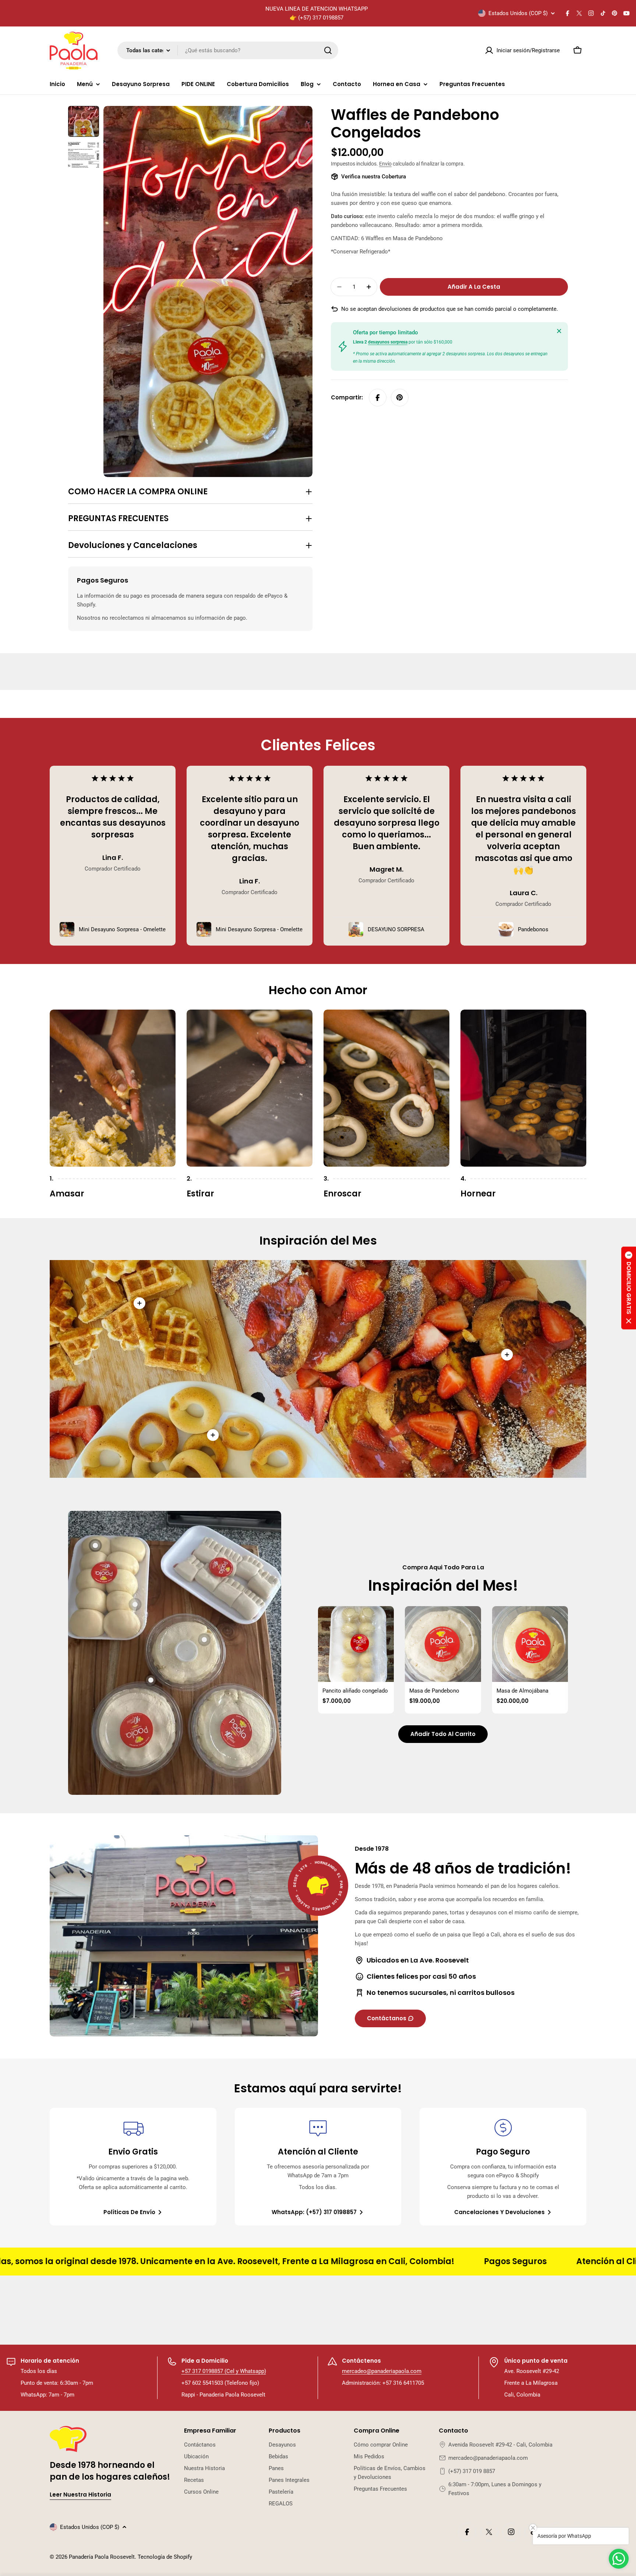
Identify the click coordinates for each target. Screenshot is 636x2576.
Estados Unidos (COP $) (518, 13)
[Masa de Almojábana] (530, 1644)
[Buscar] (328, 50)
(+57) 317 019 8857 (472, 2471)
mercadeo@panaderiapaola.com (382, 2371)
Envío (385, 164)
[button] (629, 1288)
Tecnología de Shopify (165, 2557)
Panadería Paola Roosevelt (102, 2557)
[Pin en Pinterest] (400, 398)
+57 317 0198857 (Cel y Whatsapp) (224, 2371)
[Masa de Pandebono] (443, 1644)
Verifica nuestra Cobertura (374, 177)
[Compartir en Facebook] (378, 398)
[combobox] (228, 50)
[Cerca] (559, 331)
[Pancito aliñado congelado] (356, 1644)
